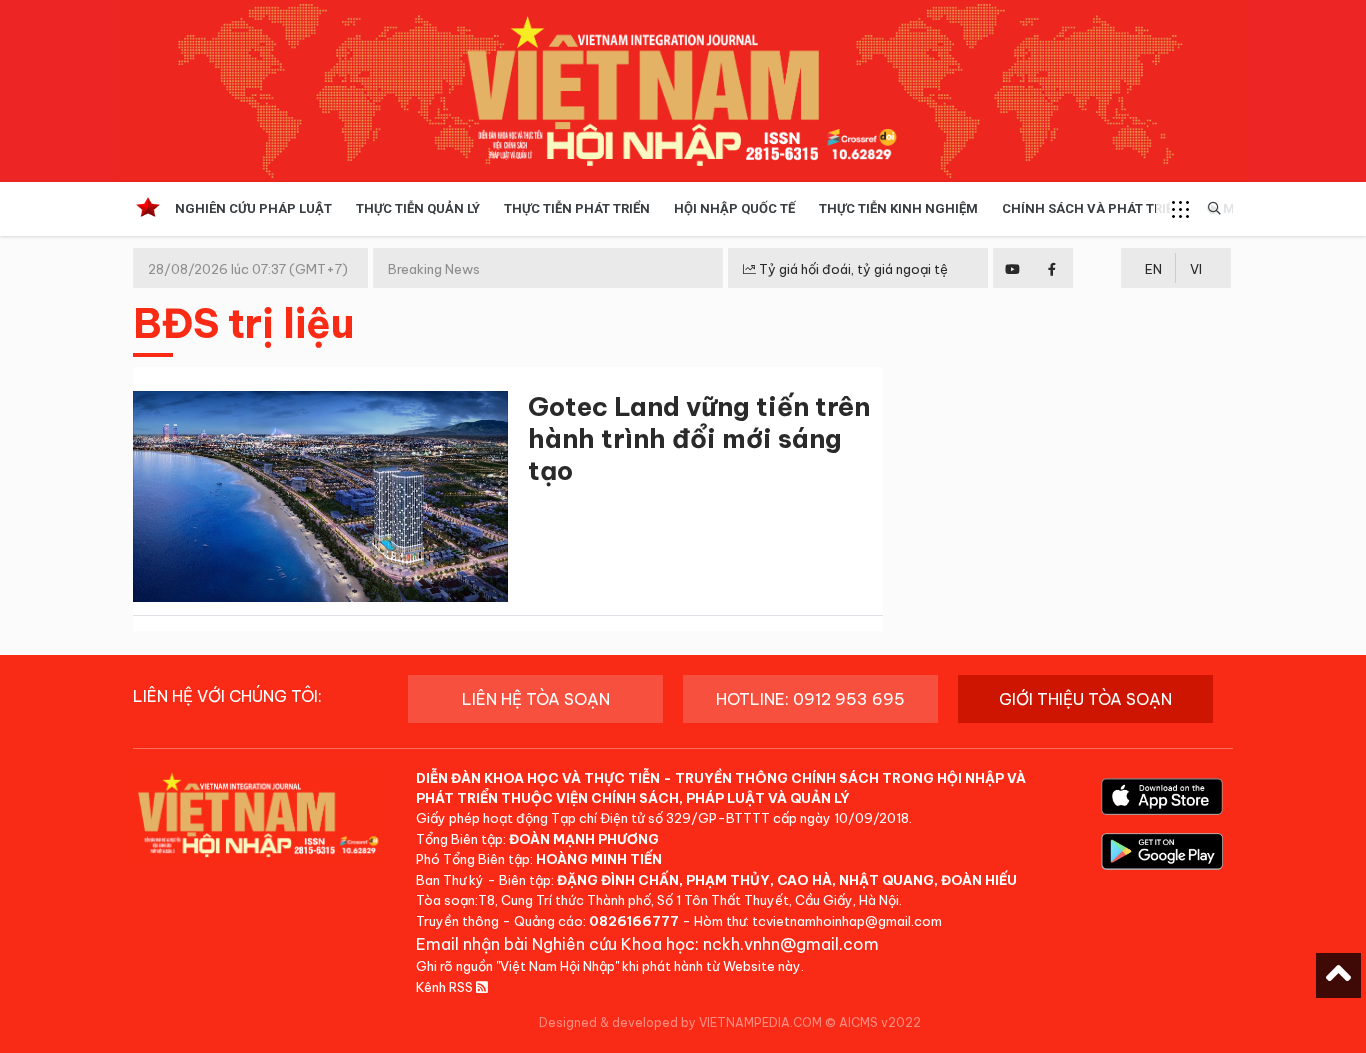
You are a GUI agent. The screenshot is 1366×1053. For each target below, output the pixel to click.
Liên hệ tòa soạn (536, 699)
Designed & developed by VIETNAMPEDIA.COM (680, 1022)
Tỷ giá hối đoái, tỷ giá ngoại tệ (852, 269)
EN (1153, 269)
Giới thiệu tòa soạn (1085, 699)
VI (1196, 269)
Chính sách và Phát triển (1092, 208)
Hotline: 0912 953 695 (810, 699)
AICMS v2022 (880, 1022)
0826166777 (634, 921)
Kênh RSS (446, 987)
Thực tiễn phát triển (577, 208)
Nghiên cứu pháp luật (253, 208)
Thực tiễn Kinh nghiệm (898, 208)
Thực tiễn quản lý (418, 208)
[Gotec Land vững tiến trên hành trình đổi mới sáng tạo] (320, 500)
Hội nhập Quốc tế (734, 208)
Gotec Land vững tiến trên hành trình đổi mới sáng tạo (699, 438)
